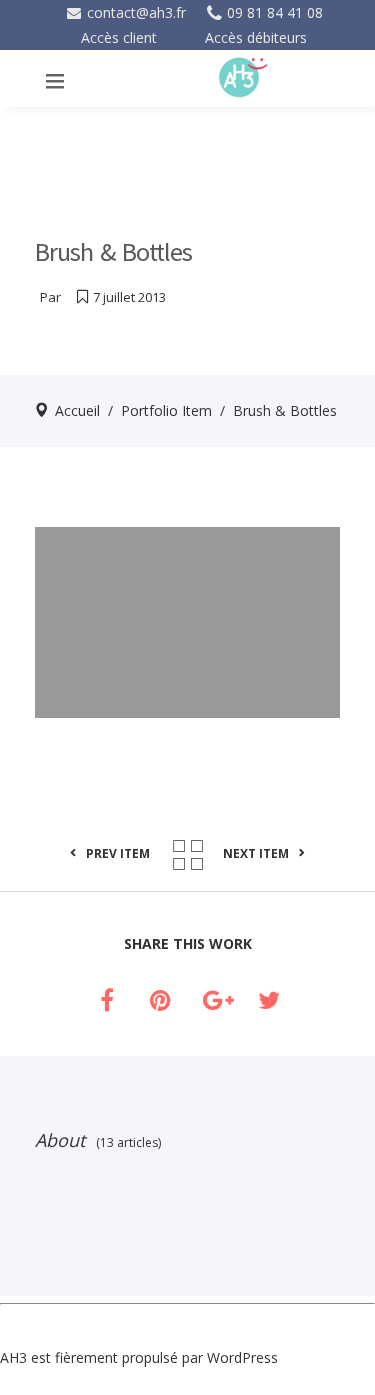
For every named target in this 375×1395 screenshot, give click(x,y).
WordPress (242, 1357)
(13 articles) (125, 1142)
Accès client (119, 37)
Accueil (77, 410)
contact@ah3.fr (134, 12)
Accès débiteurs (256, 37)
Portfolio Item (166, 410)
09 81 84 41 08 (275, 12)
